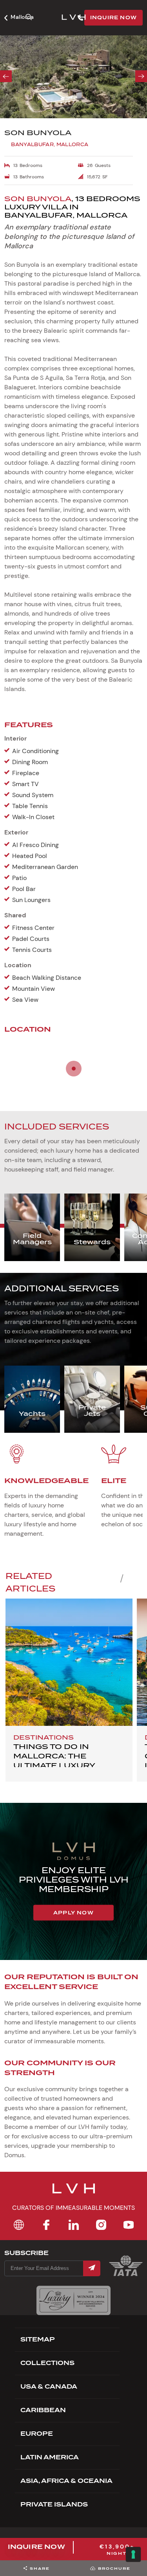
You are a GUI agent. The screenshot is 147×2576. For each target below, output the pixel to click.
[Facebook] (46, 2225)
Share (40, 2568)
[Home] (19, 2225)
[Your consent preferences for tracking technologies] (133, 2554)
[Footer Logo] (74, 2193)
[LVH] (74, 18)
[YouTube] (129, 2225)
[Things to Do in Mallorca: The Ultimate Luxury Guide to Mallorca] (69, 1662)
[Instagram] (101, 2225)
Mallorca (22, 17)
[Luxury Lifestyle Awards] (73, 2300)
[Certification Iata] (126, 2275)
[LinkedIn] (74, 2225)
